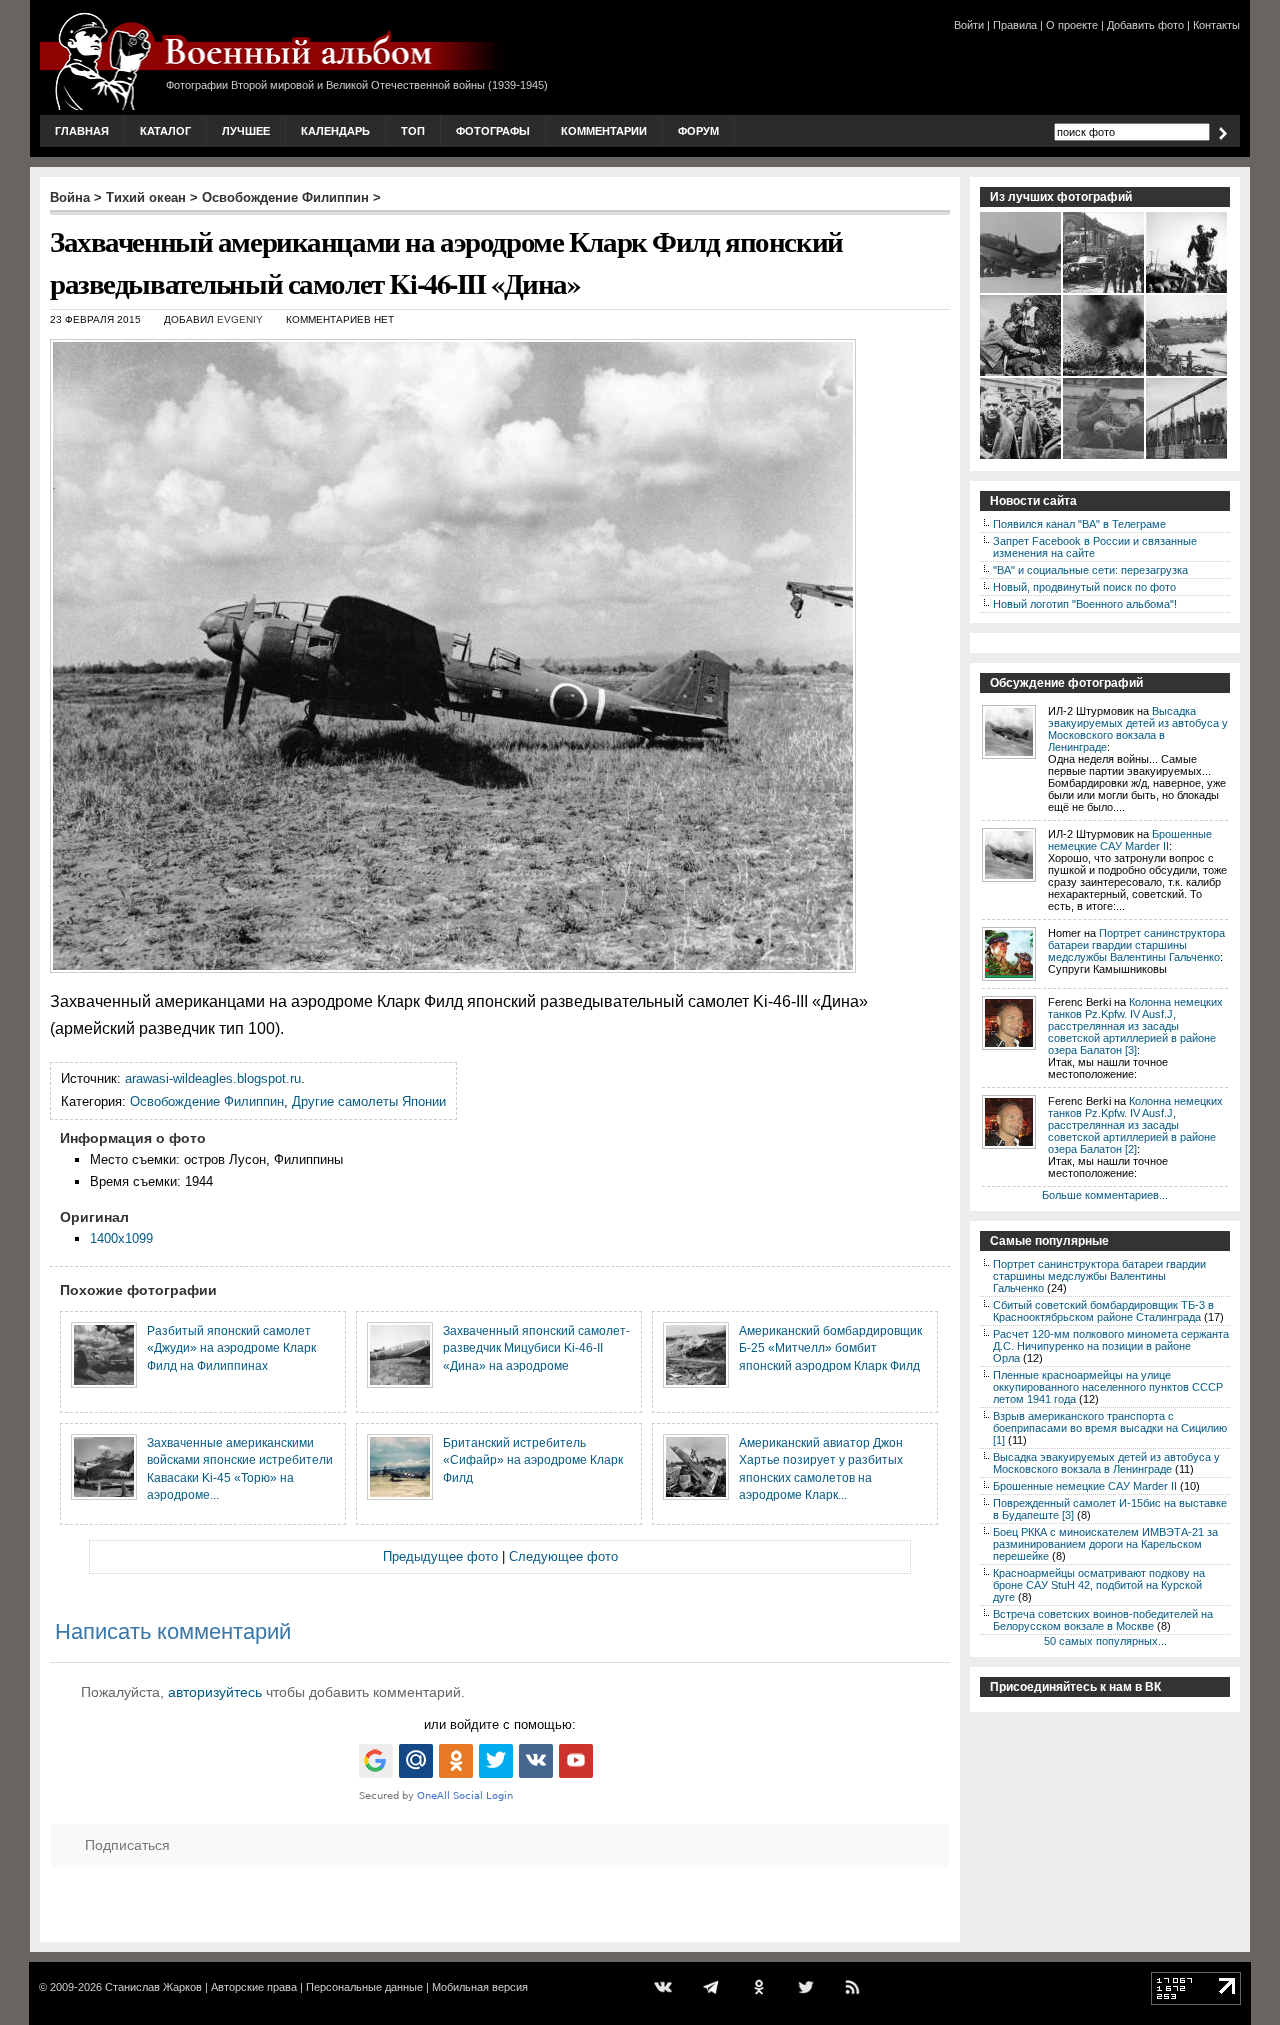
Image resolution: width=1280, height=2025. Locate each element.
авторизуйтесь (215, 1692)
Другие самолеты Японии (369, 1101)
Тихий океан (146, 197)
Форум (698, 131)
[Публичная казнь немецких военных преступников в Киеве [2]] (1187, 457)
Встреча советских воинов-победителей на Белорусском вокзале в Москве (1103, 1620)
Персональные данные (364, 1987)
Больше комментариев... (1105, 1195)
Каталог (165, 131)
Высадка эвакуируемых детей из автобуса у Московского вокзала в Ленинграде (1138, 729)
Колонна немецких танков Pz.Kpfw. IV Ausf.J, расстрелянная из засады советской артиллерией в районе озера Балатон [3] (1135, 1026)
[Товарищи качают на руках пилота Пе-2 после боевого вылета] (1187, 291)
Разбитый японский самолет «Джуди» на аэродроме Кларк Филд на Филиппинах (231, 1348)
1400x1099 (121, 1238)
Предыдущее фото (440, 1556)
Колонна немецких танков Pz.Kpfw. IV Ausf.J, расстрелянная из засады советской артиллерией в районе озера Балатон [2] (1135, 1125)
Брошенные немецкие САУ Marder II (1130, 840)
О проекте (1072, 25)
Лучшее (246, 131)
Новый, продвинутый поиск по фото (1084, 587)
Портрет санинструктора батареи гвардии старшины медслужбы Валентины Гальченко (1136, 945)
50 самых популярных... (1105, 1641)
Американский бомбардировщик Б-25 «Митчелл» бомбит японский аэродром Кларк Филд (830, 1348)
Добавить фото (1145, 25)
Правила (1015, 25)
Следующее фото (563, 1556)
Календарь (335, 131)
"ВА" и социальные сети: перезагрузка (1090, 570)
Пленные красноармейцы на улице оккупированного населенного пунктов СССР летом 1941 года (1108, 1387)
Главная (82, 131)
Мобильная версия (480, 1987)
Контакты (1216, 25)
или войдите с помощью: (500, 1724)
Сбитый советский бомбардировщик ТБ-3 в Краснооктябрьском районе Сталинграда (1103, 1311)
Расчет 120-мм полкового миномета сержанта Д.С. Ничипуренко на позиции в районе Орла (1111, 1346)
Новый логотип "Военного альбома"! (1085, 604)
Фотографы (493, 131)
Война (70, 197)
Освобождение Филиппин (285, 197)
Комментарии (604, 131)
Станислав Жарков (153, 1987)
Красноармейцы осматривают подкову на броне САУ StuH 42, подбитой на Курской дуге (1099, 1585)
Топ (413, 131)
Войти (969, 25)
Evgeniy (240, 319)
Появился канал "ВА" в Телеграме (1079, 524)
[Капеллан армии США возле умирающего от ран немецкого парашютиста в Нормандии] (1021, 374)
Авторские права (254, 1987)
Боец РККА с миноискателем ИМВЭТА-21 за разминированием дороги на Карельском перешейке (1105, 1544)
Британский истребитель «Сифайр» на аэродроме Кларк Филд (533, 1460)
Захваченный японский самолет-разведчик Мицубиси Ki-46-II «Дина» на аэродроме (536, 1348)
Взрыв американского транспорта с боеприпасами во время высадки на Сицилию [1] (1110, 1428)
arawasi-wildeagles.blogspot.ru (213, 1078)
